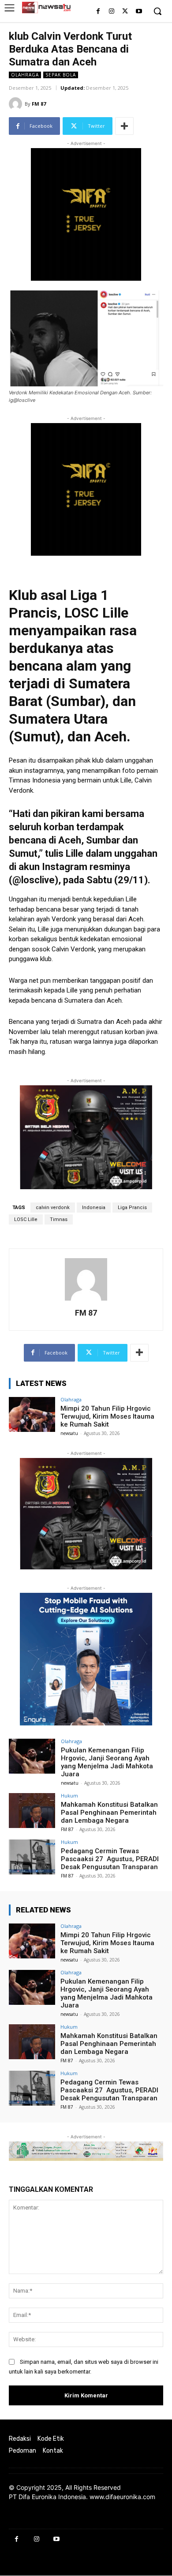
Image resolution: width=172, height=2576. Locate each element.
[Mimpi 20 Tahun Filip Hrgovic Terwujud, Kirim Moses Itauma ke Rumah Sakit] (32, 1414)
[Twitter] (125, 12)
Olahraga (25, 75)
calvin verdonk (53, 1208)
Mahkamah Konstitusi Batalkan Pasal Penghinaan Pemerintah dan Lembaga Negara (109, 1813)
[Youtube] (139, 12)
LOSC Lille (26, 1219)
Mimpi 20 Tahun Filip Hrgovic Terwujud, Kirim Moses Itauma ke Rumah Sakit (107, 1416)
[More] (124, 126)
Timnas (59, 1219)
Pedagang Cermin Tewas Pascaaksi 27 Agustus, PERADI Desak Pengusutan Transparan (110, 1859)
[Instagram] (112, 12)
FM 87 (39, 104)
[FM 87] (17, 104)
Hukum (69, 1796)
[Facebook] (98, 12)
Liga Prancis (132, 1208)
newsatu (69, 1433)
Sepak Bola (61, 75)
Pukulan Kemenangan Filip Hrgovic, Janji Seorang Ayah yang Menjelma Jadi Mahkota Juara (107, 1762)
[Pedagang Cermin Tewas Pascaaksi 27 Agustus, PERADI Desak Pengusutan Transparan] (32, 1857)
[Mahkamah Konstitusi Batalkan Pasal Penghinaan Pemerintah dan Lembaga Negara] (32, 1811)
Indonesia (94, 1208)
